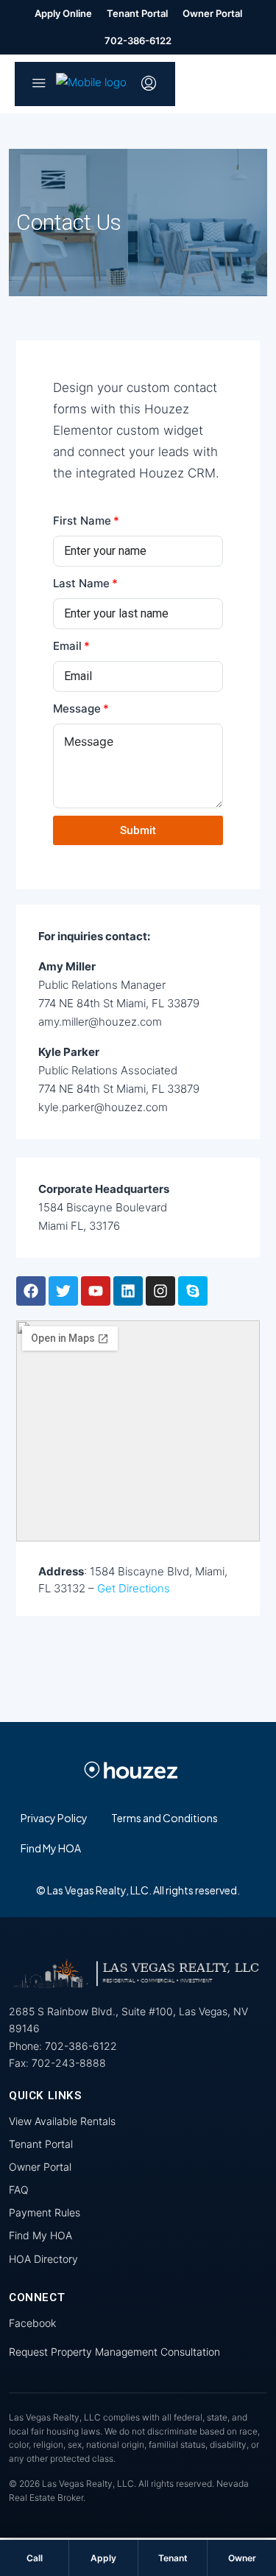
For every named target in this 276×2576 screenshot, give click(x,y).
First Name (82, 521)
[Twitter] (63, 1291)
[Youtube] (96, 1291)
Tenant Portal (137, 13)
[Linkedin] (128, 1291)
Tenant (173, 2558)
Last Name (81, 583)
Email (67, 646)
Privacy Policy (54, 1818)
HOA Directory (43, 2259)
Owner (242, 2558)
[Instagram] (160, 1291)
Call (35, 2558)
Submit (138, 830)
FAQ (19, 2190)
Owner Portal (212, 13)
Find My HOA (51, 1848)
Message (77, 708)
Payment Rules (45, 2212)
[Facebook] (31, 1291)
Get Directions (134, 1588)
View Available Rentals (62, 2121)
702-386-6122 (138, 41)
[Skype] (193, 1291)
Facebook (32, 2323)
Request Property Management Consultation (114, 2352)
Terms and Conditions (164, 1818)
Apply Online (63, 13)
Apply (103, 2558)
